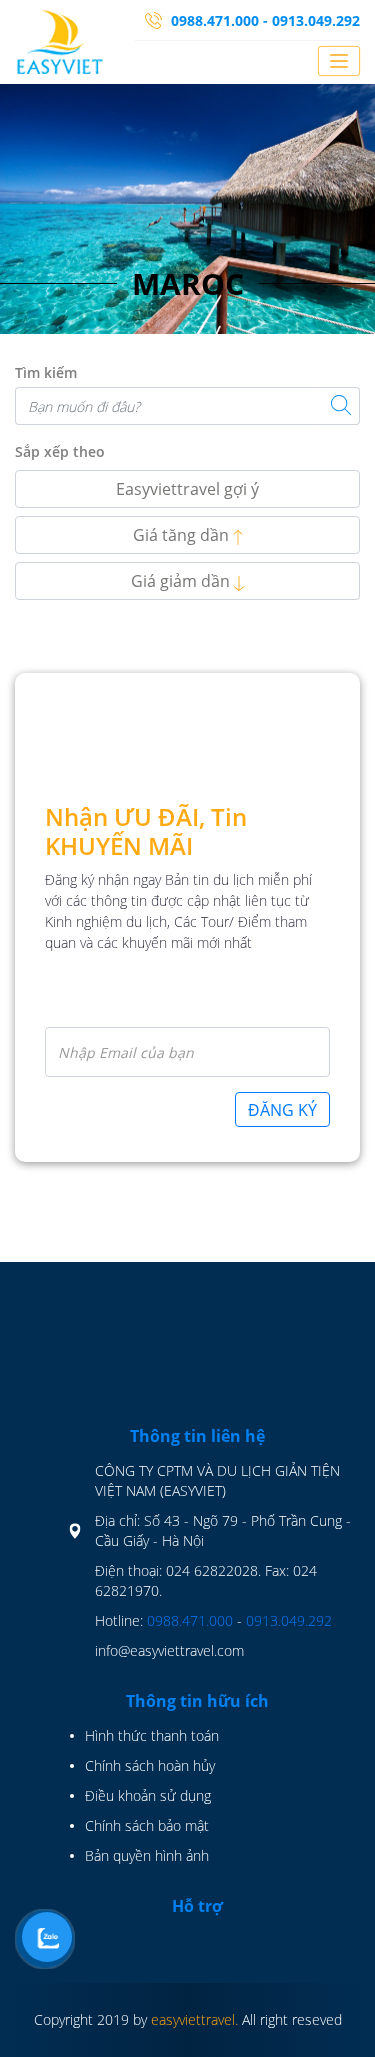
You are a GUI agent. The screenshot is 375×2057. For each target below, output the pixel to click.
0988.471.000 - (219, 20)
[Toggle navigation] (339, 61)
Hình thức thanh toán (152, 1735)
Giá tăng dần (183, 535)
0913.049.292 (316, 20)
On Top (342, 2025)
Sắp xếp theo (60, 451)
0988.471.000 (190, 1620)
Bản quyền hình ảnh (147, 1855)
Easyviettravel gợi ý (187, 489)
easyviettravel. (194, 2019)
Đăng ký (282, 1110)
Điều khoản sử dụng (148, 1795)
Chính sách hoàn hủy (150, 1765)
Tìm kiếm (46, 372)
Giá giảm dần (182, 581)
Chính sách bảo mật (147, 1825)
